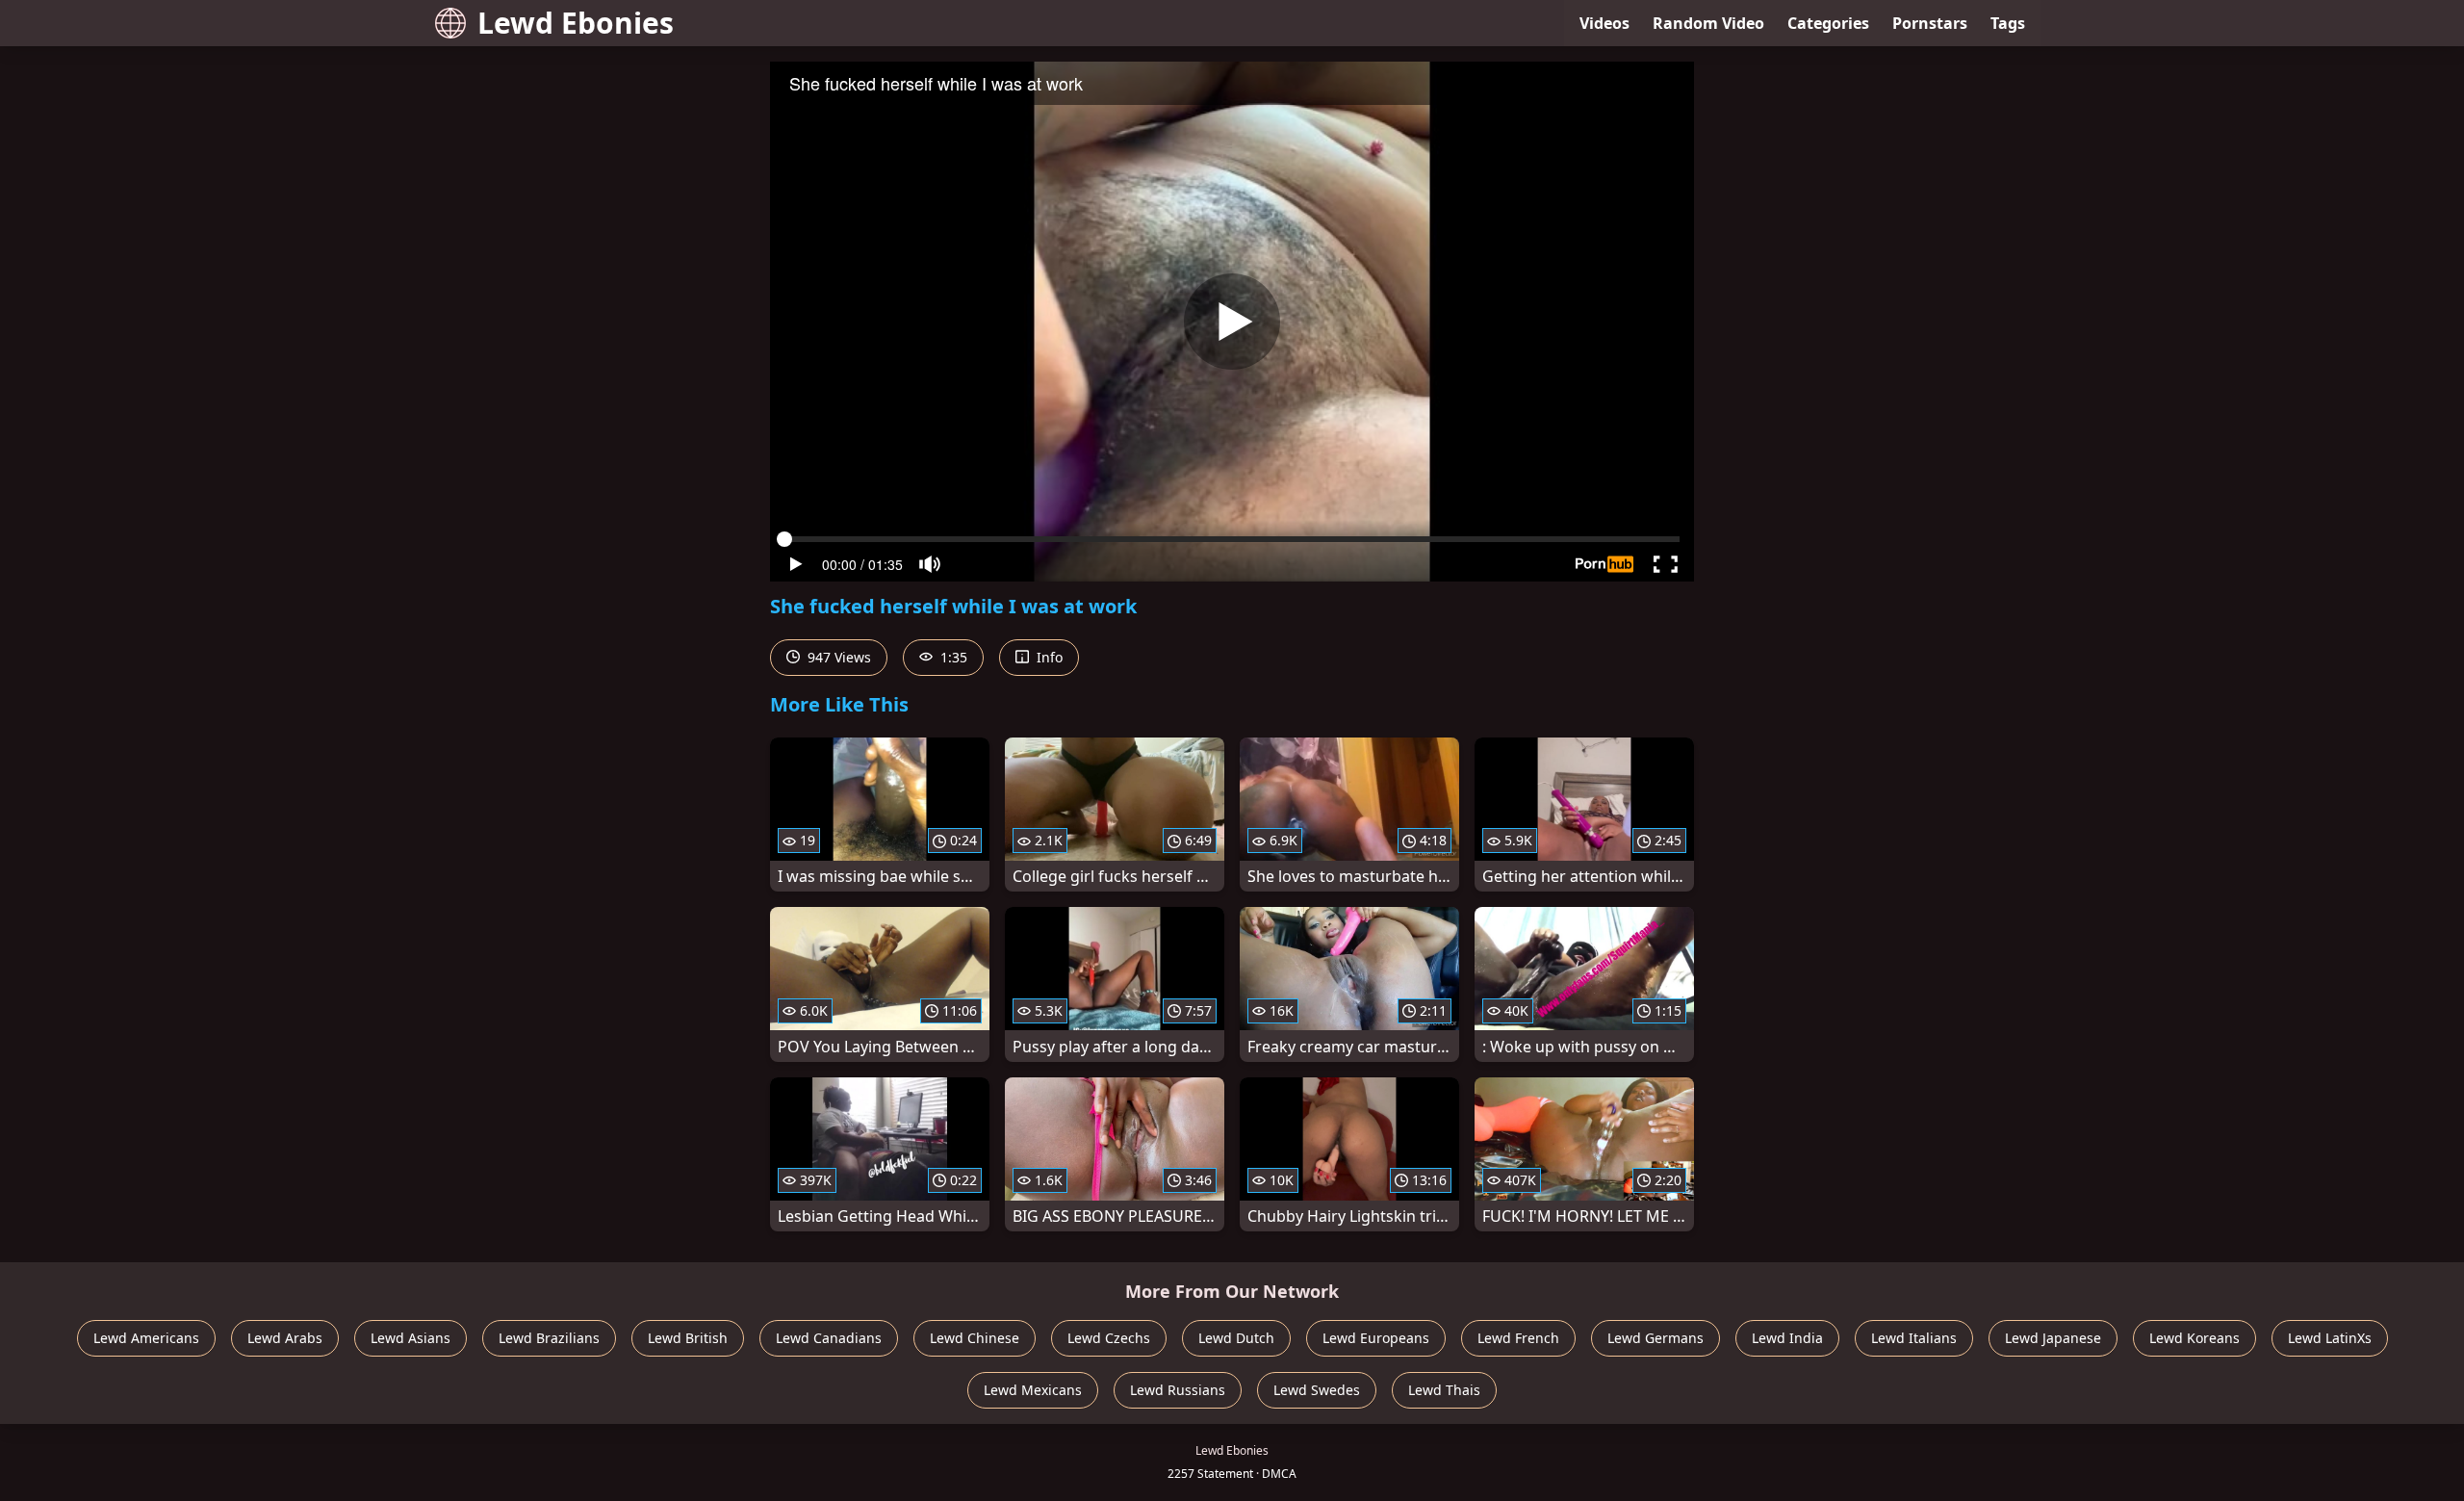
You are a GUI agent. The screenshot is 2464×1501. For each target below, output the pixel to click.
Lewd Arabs (285, 1338)
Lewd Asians (411, 1338)
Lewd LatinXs (2330, 1338)
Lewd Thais (1444, 1390)
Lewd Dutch (1236, 1338)
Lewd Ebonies (576, 23)
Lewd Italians (1914, 1338)
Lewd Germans (1655, 1338)
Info (1048, 657)
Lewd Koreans (2194, 1338)
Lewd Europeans (1376, 1338)
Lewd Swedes (1317, 1390)
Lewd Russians (1178, 1390)
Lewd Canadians (829, 1338)
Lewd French (1518, 1338)
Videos (1604, 23)
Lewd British (688, 1338)
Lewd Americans (146, 1338)
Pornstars (1930, 23)
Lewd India (1787, 1338)
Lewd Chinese (975, 1338)
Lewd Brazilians (549, 1338)
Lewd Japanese (2053, 1338)
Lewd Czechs (1109, 1338)
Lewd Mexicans (1033, 1390)
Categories (1828, 23)
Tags (2008, 23)
